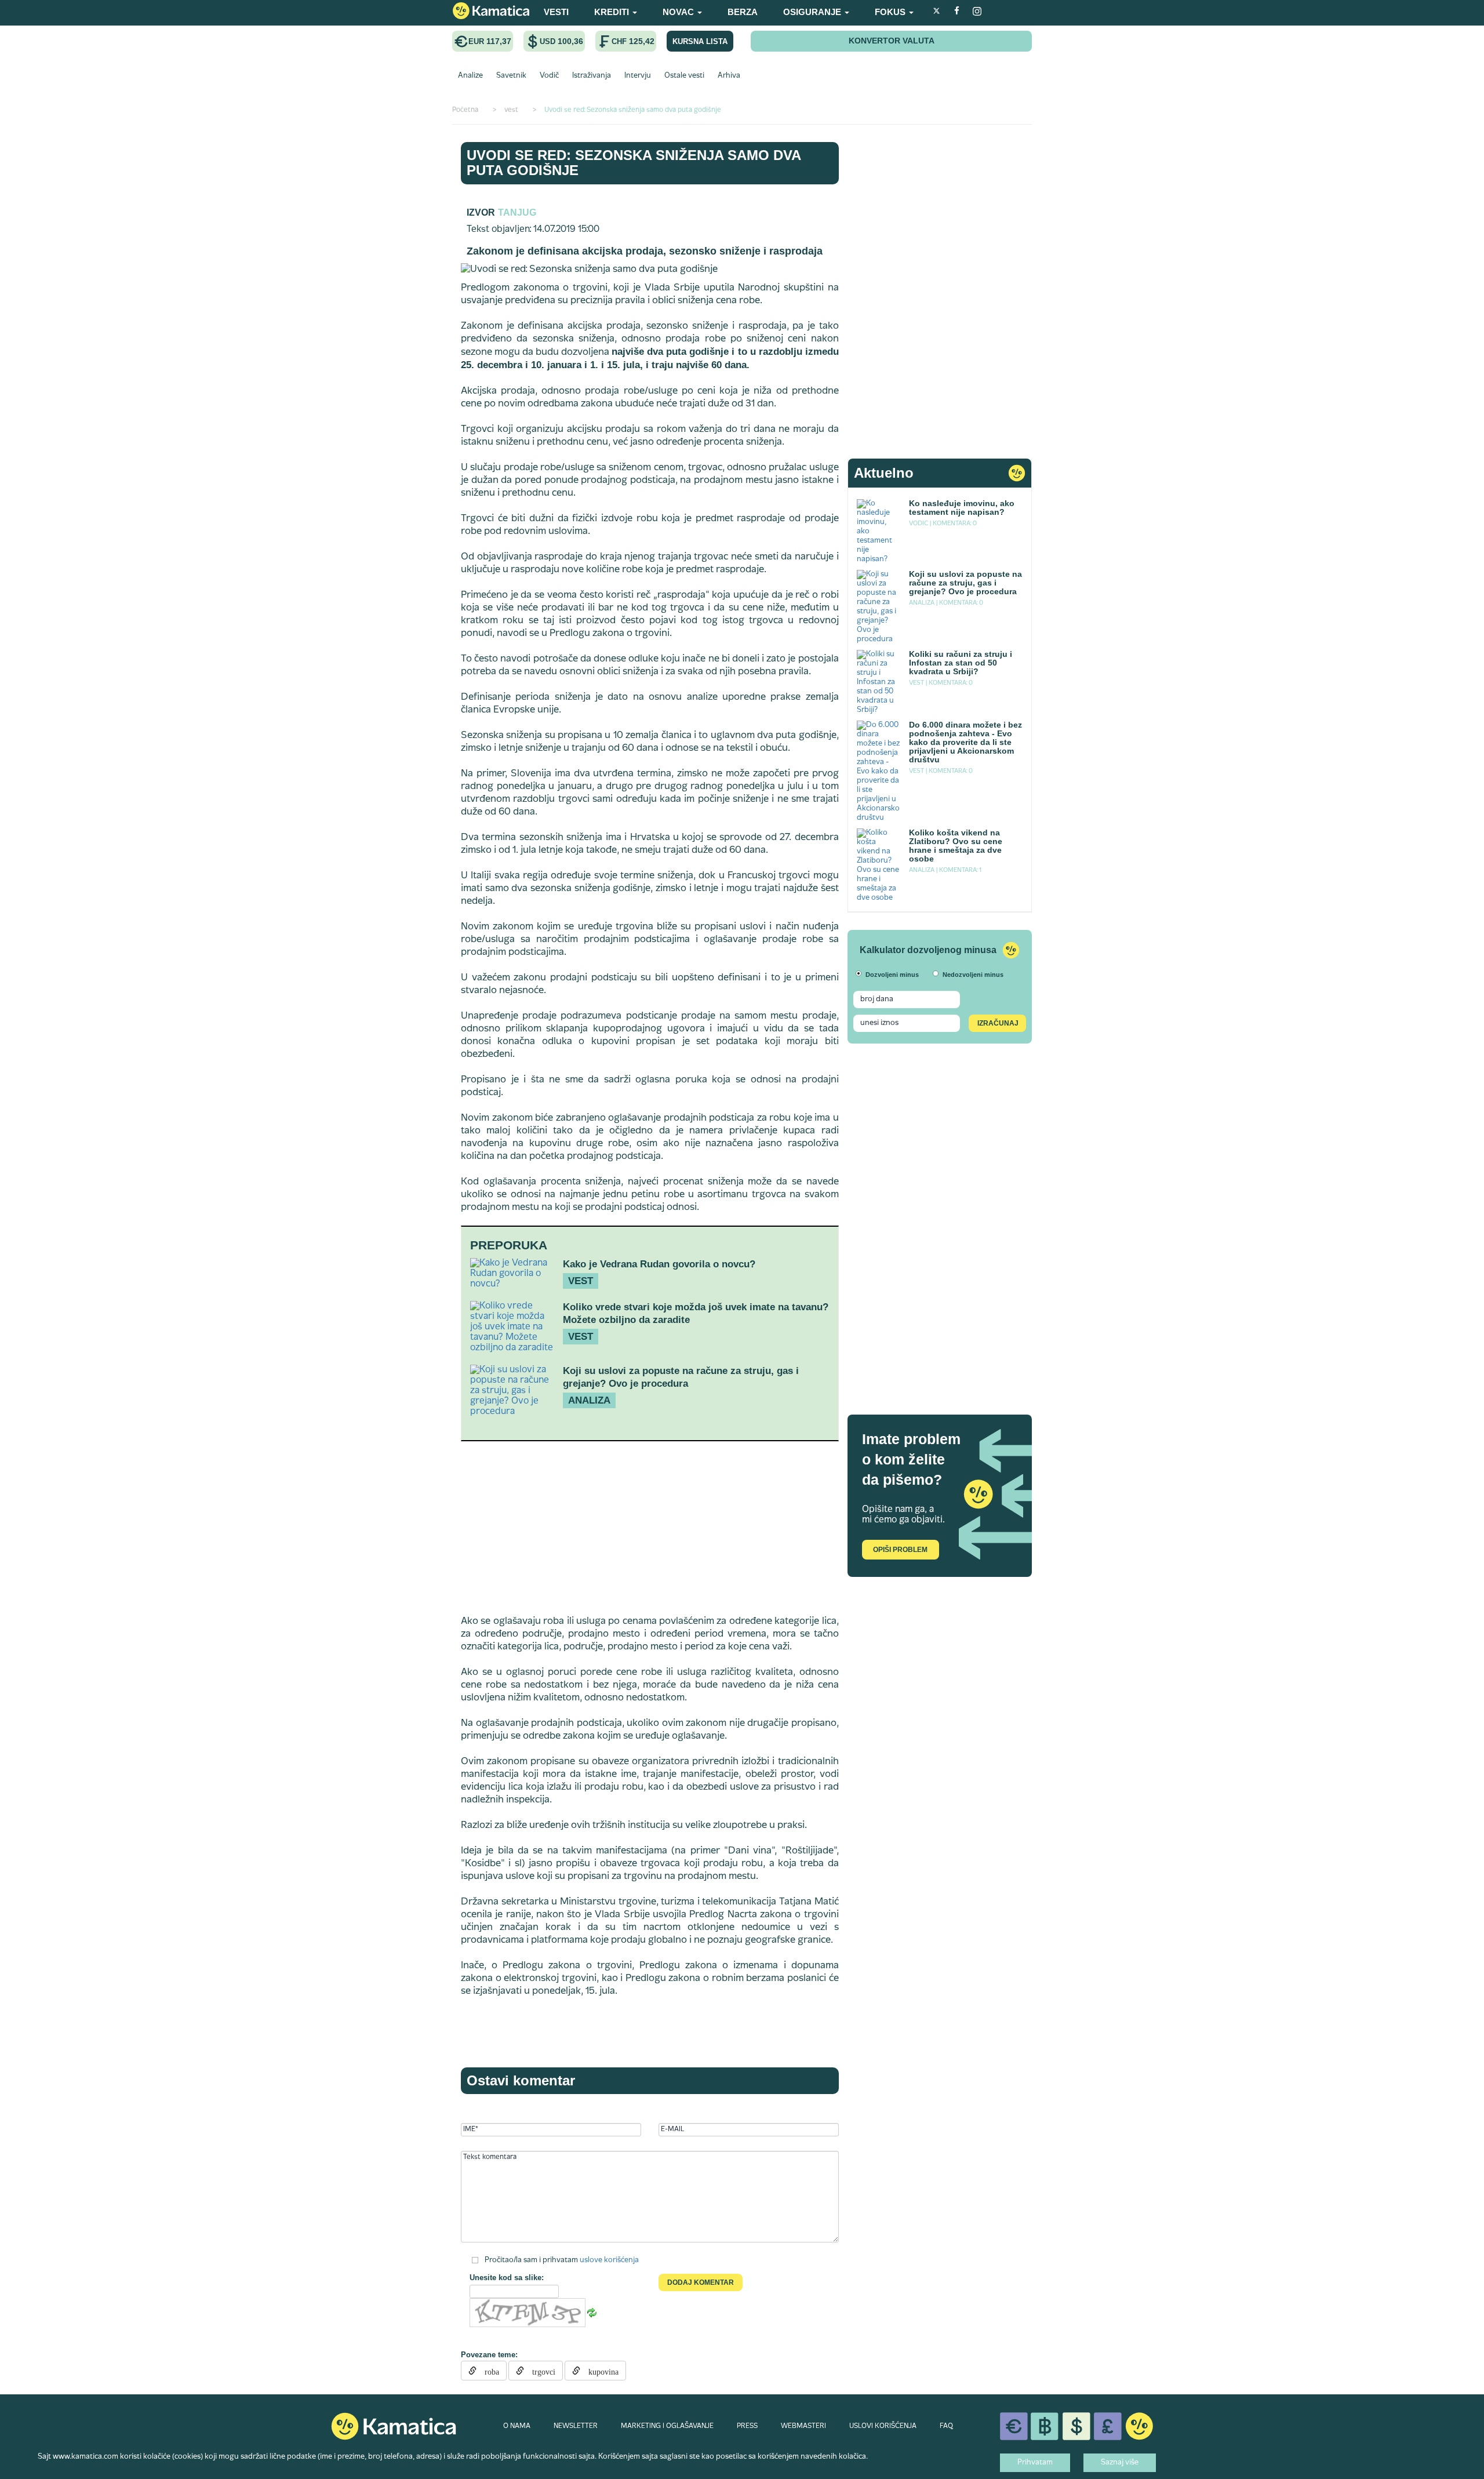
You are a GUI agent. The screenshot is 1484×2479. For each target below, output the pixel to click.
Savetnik (511, 76)
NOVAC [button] (679, 12)
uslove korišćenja (609, 2260)
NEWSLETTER (576, 2426)
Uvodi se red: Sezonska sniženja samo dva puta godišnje (634, 163)
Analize (470, 76)
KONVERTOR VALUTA (892, 41)
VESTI (556, 12)
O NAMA (517, 2426)
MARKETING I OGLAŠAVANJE (667, 2426)
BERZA (743, 12)
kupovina (599, 2371)
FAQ (946, 2426)
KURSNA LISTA (700, 41)
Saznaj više (1120, 2463)
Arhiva (729, 76)
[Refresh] (592, 2313)
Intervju (638, 76)
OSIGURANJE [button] (813, 12)
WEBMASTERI (803, 2426)
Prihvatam (1035, 2463)
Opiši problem (900, 1550)
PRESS (747, 2426)
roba (488, 2371)
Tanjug (517, 212)
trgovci (540, 2371)
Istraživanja (592, 76)
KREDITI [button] (613, 12)
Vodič (549, 76)
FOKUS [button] (891, 12)
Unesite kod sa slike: (507, 2278)
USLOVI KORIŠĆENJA (883, 2426)
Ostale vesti (684, 76)
